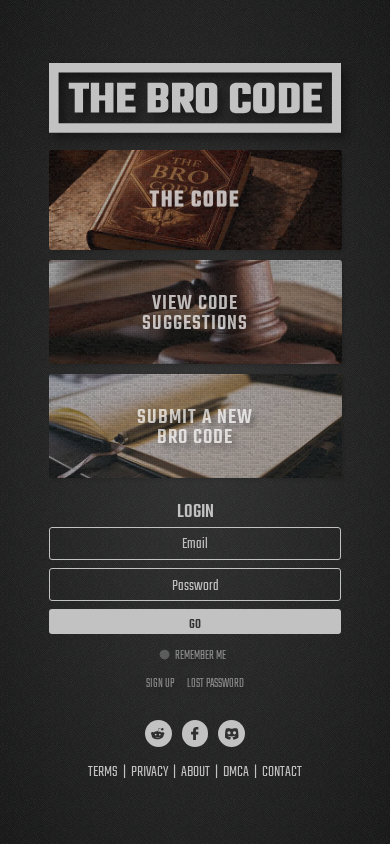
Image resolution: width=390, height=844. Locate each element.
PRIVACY (149, 772)
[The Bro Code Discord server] (231, 733)
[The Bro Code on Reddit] (158, 733)
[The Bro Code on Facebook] (195, 733)
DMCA (236, 772)
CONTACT (282, 772)
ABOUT (195, 772)
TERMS (103, 772)
